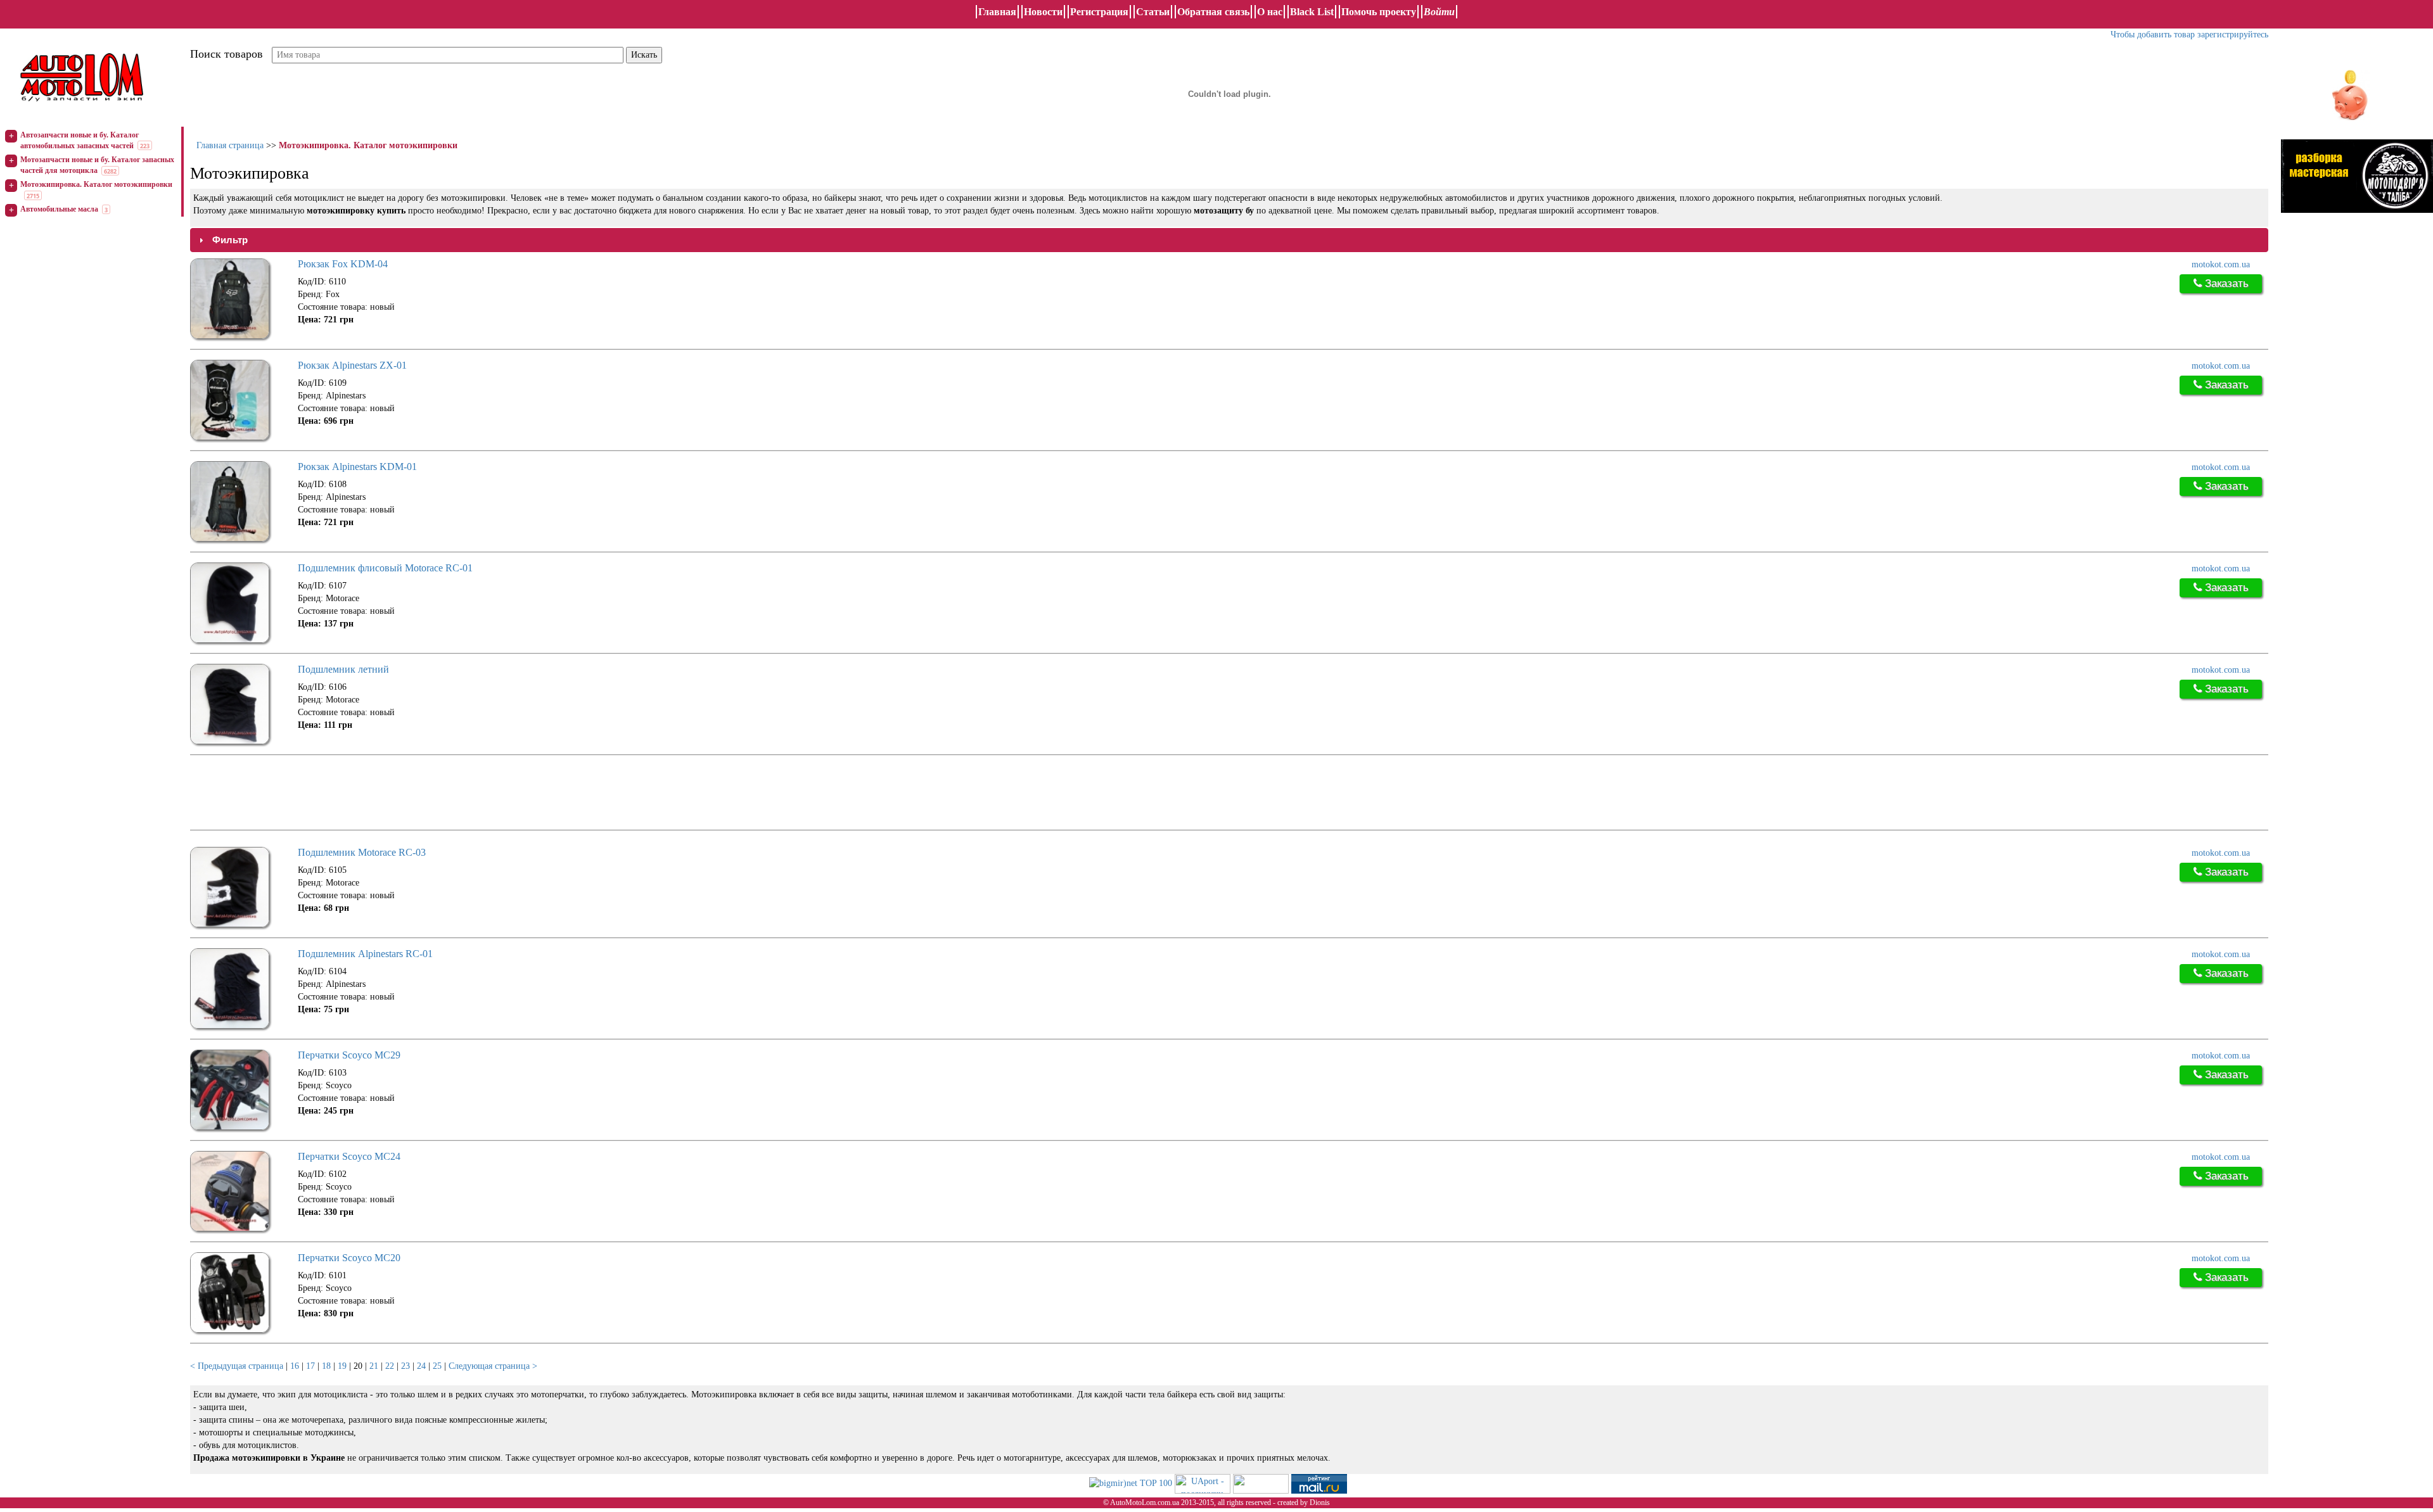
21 (374, 1366)
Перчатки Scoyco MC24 (349, 1156)
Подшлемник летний (343, 669)
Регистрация (1099, 12)
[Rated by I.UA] (1261, 1483)
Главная (997, 12)
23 (405, 1366)
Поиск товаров (227, 54)
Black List (1312, 12)
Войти (1439, 12)
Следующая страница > (493, 1366)
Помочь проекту (1379, 12)
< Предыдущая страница (237, 1366)
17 (310, 1366)
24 (421, 1366)
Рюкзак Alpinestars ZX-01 (352, 365)
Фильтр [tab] (230, 240)
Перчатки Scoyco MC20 (349, 1258)
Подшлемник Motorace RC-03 (362, 852)
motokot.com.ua (2221, 264)
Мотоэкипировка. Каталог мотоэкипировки (96, 184)
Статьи (1153, 12)
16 (295, 1366)
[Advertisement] (421, 794)
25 (437, 1366)
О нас (1270, 12)
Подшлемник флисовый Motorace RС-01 (385, 568)
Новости (1043, 12)
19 (342, 1366)
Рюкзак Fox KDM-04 (343, 264)
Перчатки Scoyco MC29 (349, 1055)
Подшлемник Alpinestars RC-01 (365, 954)
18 (326, 1366)
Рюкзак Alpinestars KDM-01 (357, 467)
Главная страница (230, 145)
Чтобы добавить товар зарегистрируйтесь (2189, 35)
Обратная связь (1213, 12)
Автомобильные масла (59, 209)
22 (390, 1366)
